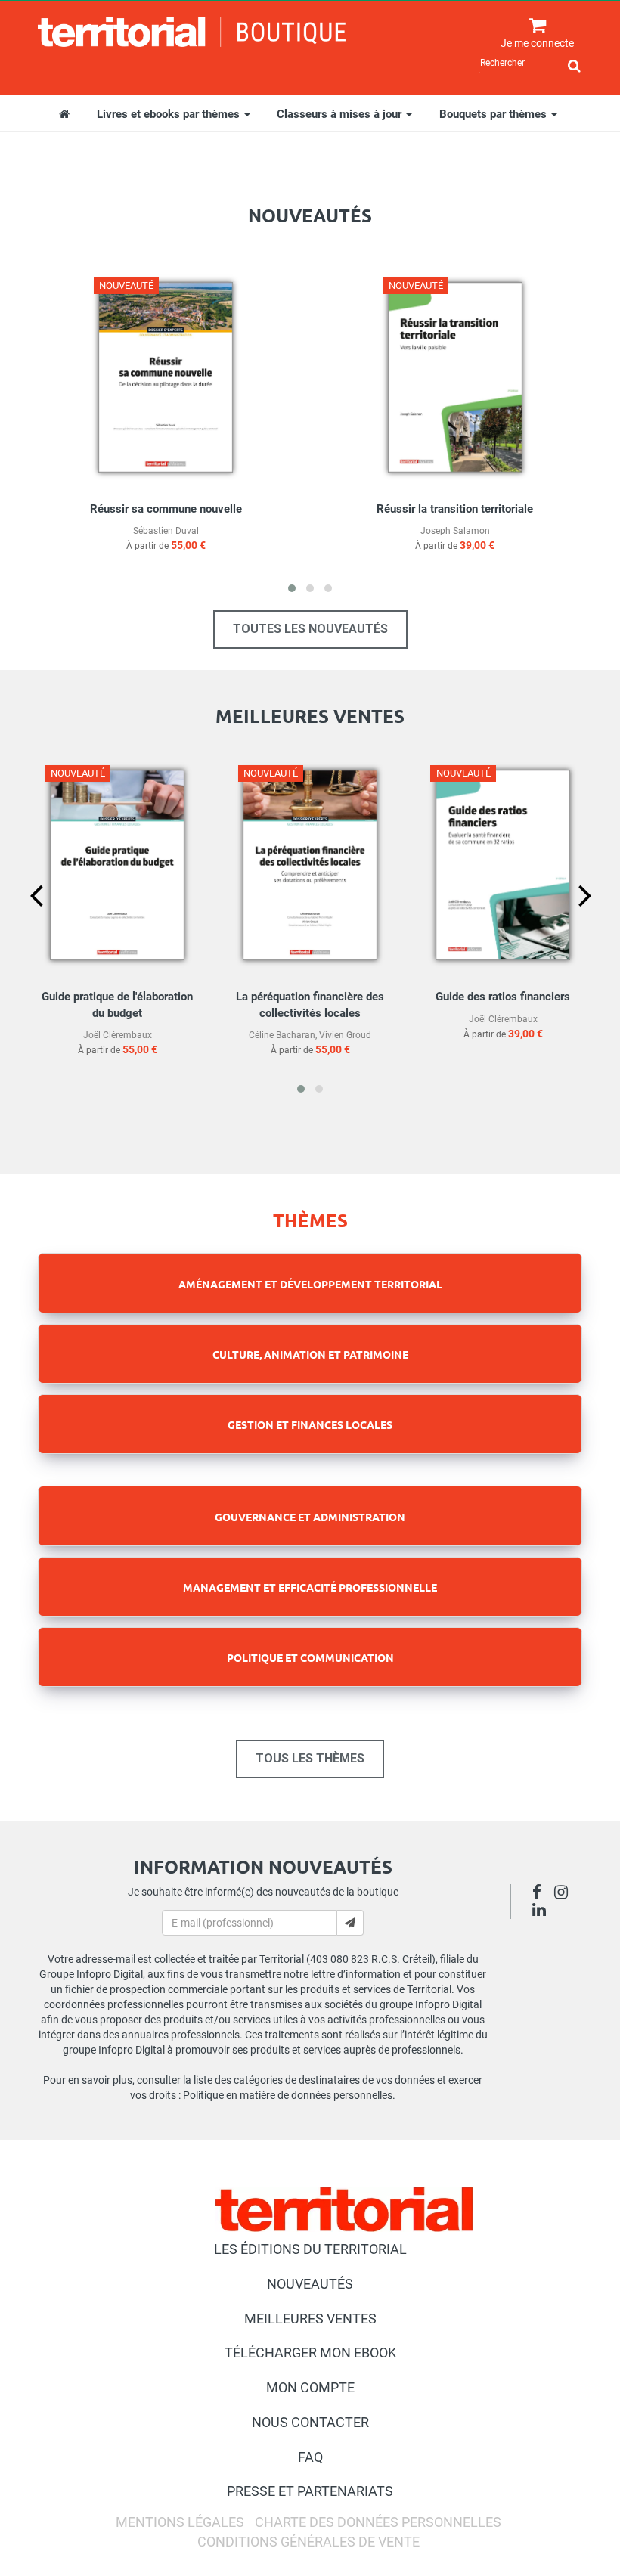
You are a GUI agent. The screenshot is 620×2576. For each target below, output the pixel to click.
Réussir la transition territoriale (455, 509)
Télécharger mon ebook (310, 2353)
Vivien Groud (345, 1035)
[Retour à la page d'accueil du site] (192, 32)
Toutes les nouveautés (310, 629)
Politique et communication (310, 1657)
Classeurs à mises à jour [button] (341, 114)
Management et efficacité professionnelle (310, 1587)
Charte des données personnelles (378, 2522)
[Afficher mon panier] (534, 26)
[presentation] (24, 921)
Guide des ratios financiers (503, 997)
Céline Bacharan (282, 1035)
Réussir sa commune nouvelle (166, 509)
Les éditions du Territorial (310, 2249)
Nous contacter (310, 2422)
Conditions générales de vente (308, 2542)
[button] (292, 588)
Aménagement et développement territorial (310, 1284)
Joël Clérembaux (118, 1035)
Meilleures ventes (310, 2319)
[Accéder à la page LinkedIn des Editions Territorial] (543, 1911)
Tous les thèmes (310, 1758)
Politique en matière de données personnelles (288, 2095)
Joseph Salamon (455, 531)
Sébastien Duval (166, 531)
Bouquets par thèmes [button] (494, 114)
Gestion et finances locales (310, 1424)
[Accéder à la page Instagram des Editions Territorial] (565, 1894)
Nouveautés (310, 2284)
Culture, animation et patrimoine (310, 1354)
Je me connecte (537, 43)
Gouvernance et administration (310, 1517)
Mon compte (310, 2387)
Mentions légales (180, 2522)
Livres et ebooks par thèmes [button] (170, 114)
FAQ (310, 2457)
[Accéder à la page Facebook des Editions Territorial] (541, 1894)
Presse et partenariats (310, 2491)
